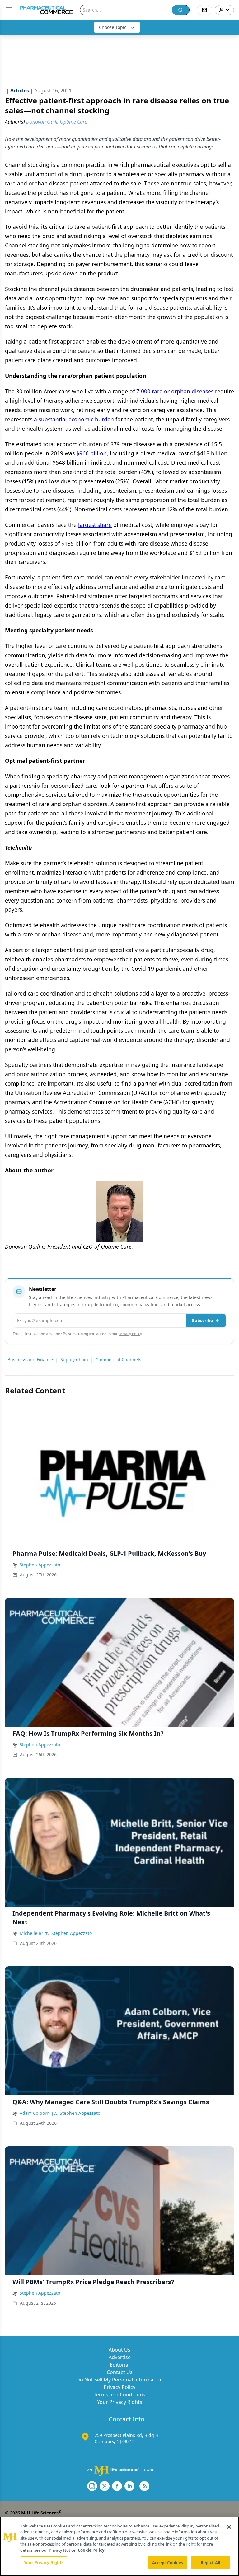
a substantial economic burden (74, 419)
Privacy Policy (119, 2387)
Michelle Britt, (34, 1933)
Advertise (120, 2357)
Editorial (120, 2365)
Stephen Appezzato (40, 1565)
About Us (119, 2350)
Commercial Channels (118, 1360)
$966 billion (91, 453)
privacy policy (130, 1334)
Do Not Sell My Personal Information (119, 2380)
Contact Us (120, 2372)
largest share (95, 525)
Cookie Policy (91, 2550)
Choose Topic (113, 27)
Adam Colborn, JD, (38, 2113)
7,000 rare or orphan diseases (175, 391)
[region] (119, 2546)
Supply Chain (74, 1360)
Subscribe (202, 1320)
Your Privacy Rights (120, 2402)
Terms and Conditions (119, 2395)
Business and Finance (30, 1360)
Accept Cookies (168, 2563)
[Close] (229, 2527)
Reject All (211, 2563)
